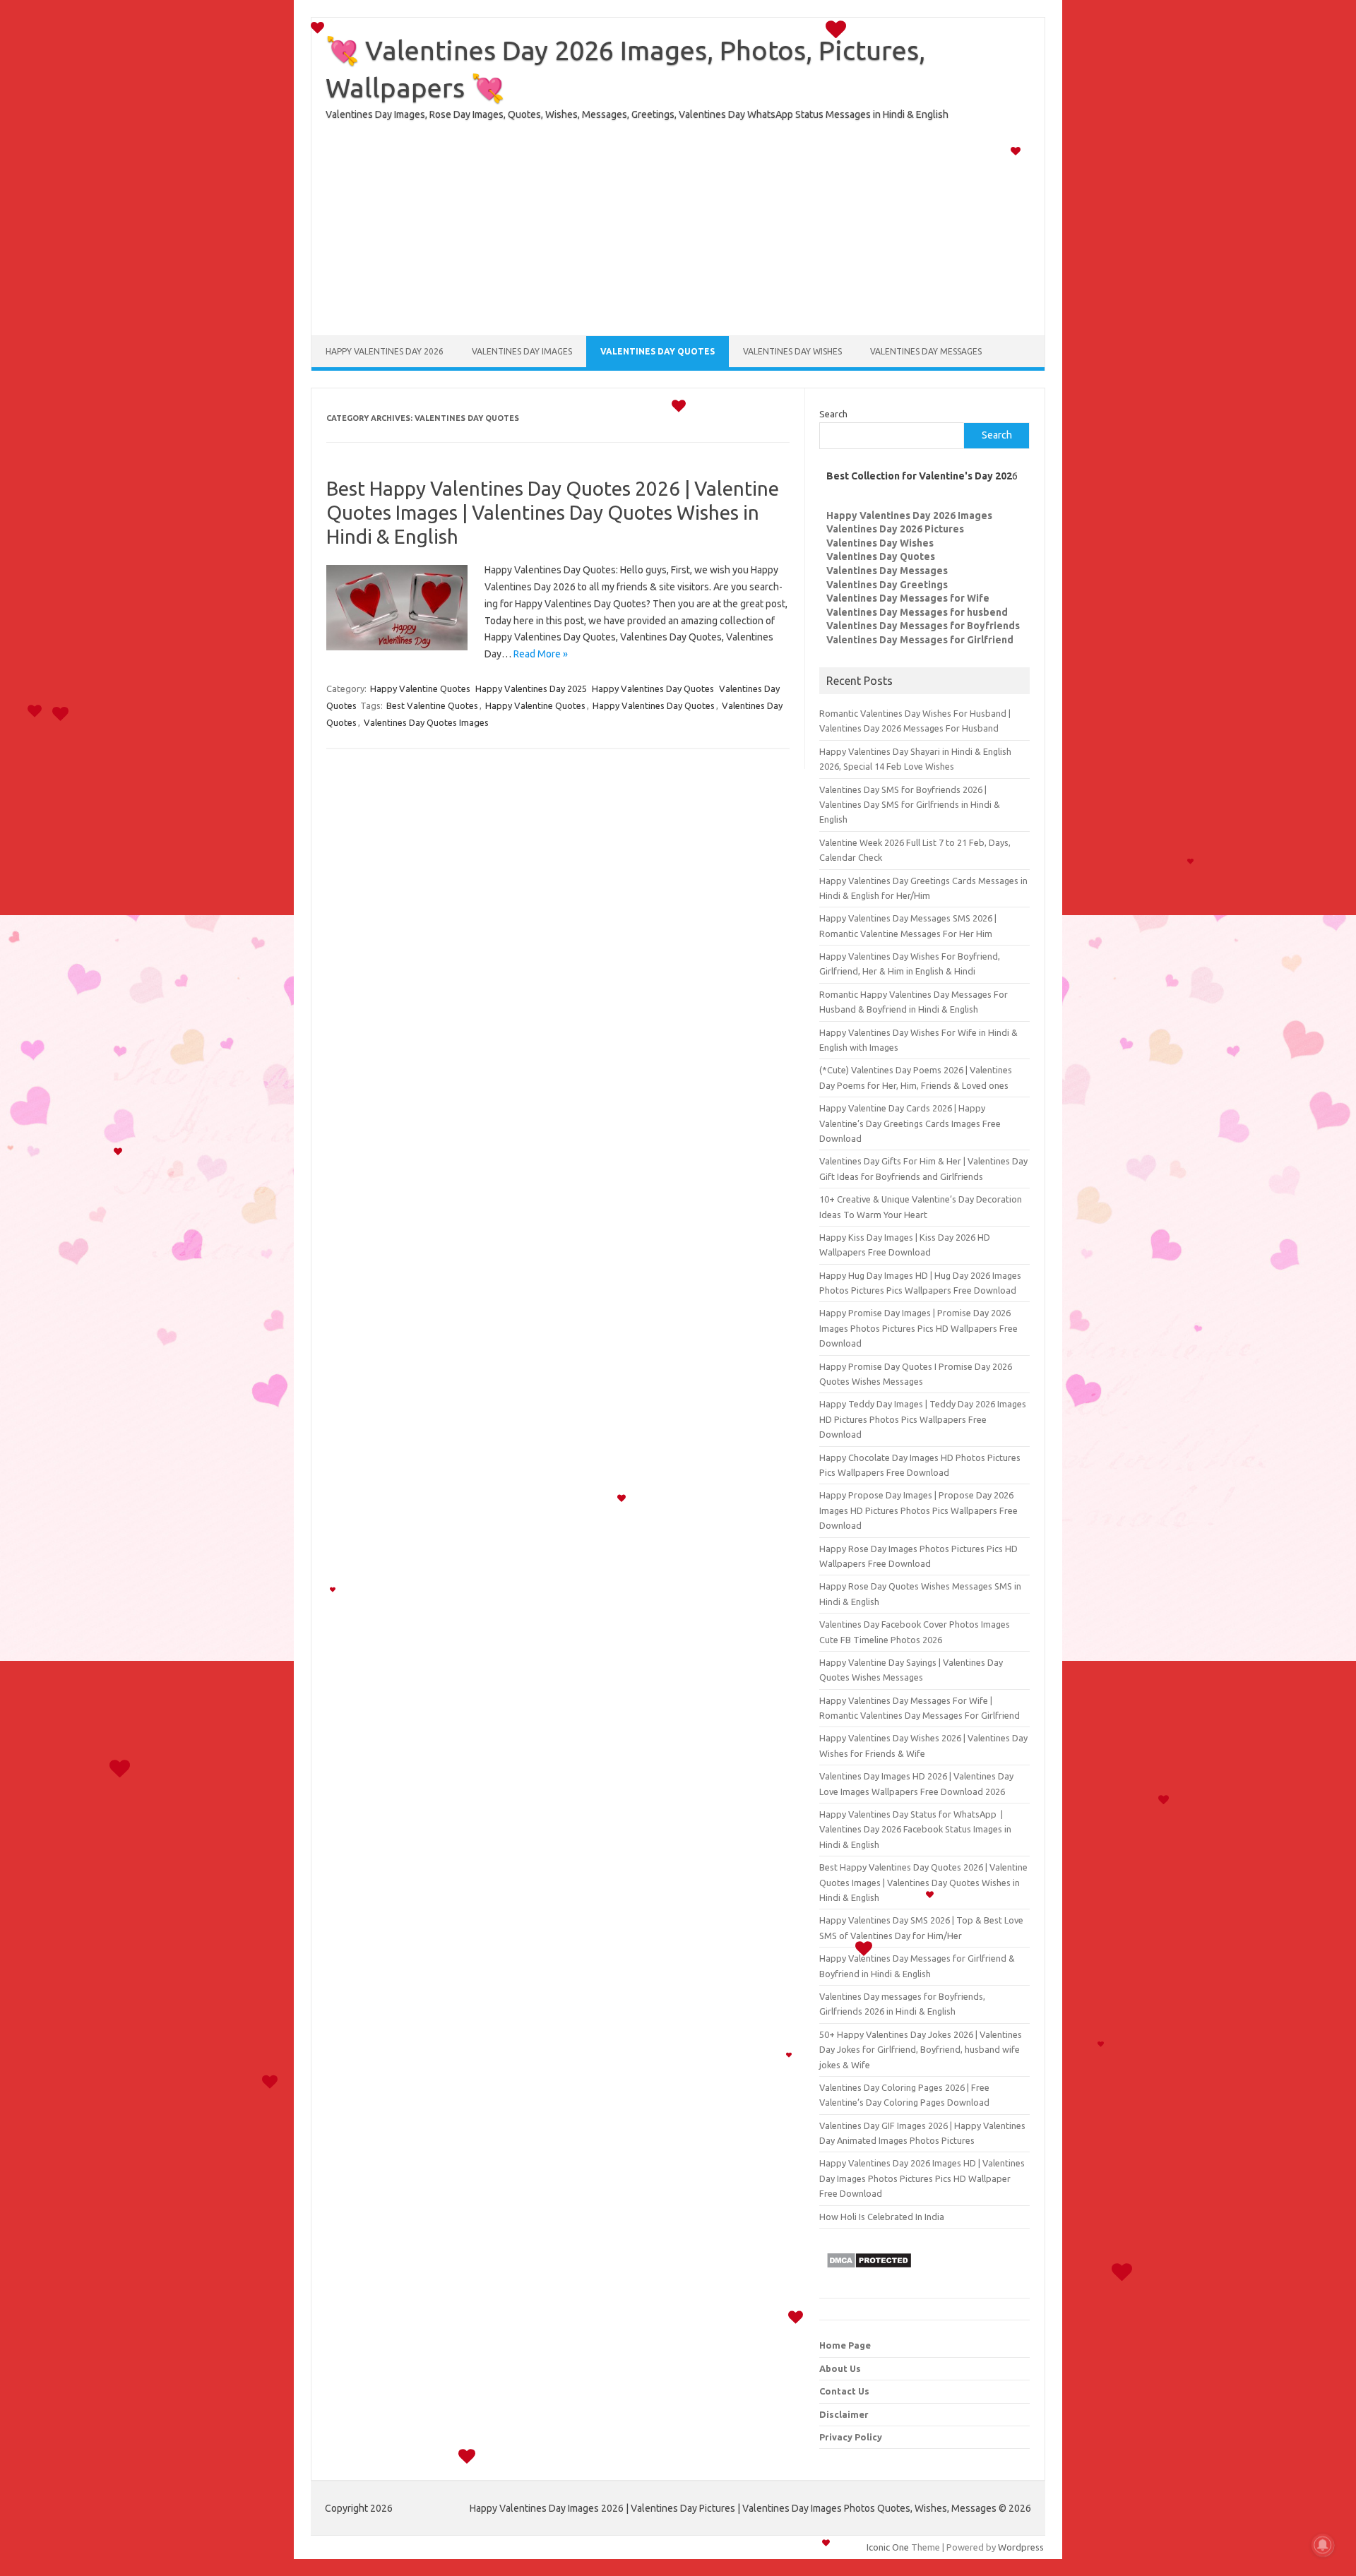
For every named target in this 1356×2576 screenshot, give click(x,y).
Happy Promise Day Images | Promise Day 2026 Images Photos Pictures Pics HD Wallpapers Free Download (918, 1328)
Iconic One (888, 2547)
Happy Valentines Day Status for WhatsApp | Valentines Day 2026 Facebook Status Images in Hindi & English (915, 1829)
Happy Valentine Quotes (420, 688)
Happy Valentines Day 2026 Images (909, 515)
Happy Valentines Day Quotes (653, 688)
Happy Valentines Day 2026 (385, 351)
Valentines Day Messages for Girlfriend (920, 640)
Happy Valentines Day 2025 (531, 688)
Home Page (845, 2345)
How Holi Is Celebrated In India (882, 2217)
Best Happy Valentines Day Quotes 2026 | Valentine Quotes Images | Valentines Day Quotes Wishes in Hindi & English (553, 512)
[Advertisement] (678, 237)
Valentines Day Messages (926, 351)
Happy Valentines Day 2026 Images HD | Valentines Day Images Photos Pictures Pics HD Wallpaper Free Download (922, 2178)
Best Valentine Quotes (432, 705)
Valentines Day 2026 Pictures (895, 529)
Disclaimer (844, 2414)
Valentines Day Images (522, 351)
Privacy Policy (851, 2437)
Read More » (541, 654)
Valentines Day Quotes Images (426, 722)
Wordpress (1021, 2547)
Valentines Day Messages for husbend (917, 612)
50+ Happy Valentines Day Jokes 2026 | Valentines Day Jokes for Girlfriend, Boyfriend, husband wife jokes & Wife (921, 2050)
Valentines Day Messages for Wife (908, 598)
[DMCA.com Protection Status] (869, 2272)
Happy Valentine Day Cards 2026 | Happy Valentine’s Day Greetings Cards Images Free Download (910, 1123)
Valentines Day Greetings (887, 585)
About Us (840, 2368)
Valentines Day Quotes (658, 351)
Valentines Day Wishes (792, 351)
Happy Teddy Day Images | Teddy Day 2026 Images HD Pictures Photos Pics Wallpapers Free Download (923, 1419)
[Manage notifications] (1323, 2545)
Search (833, 414)
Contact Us (844, 2391)
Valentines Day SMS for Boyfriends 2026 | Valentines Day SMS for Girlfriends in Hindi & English (910, 805)
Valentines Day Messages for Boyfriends (923, 626)
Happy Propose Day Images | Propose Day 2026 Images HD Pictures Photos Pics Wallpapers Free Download (918, 1510)
